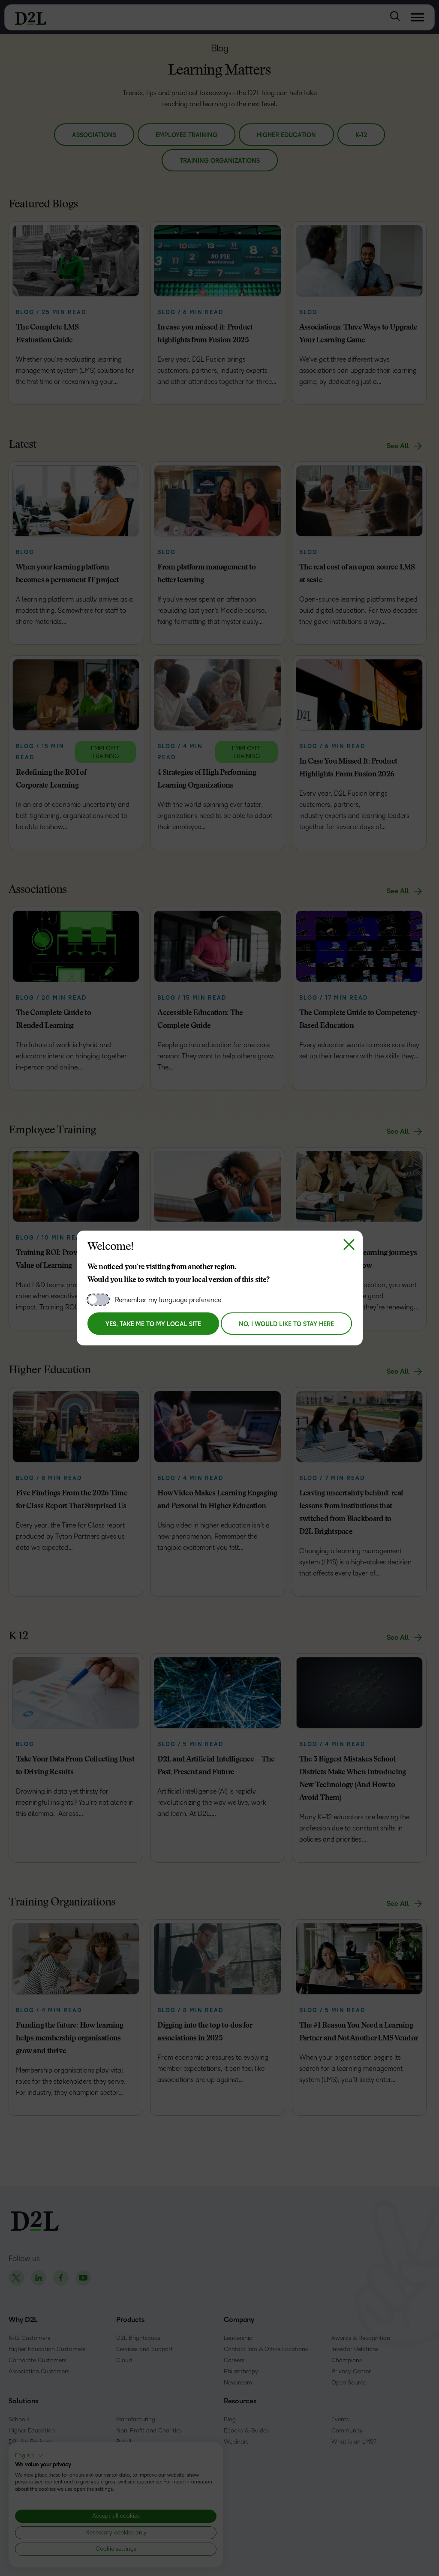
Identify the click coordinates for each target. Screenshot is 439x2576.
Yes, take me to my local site (153, 1324)
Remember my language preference (168, 1300)
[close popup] (349, 1244)
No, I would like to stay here (286, 1324)
